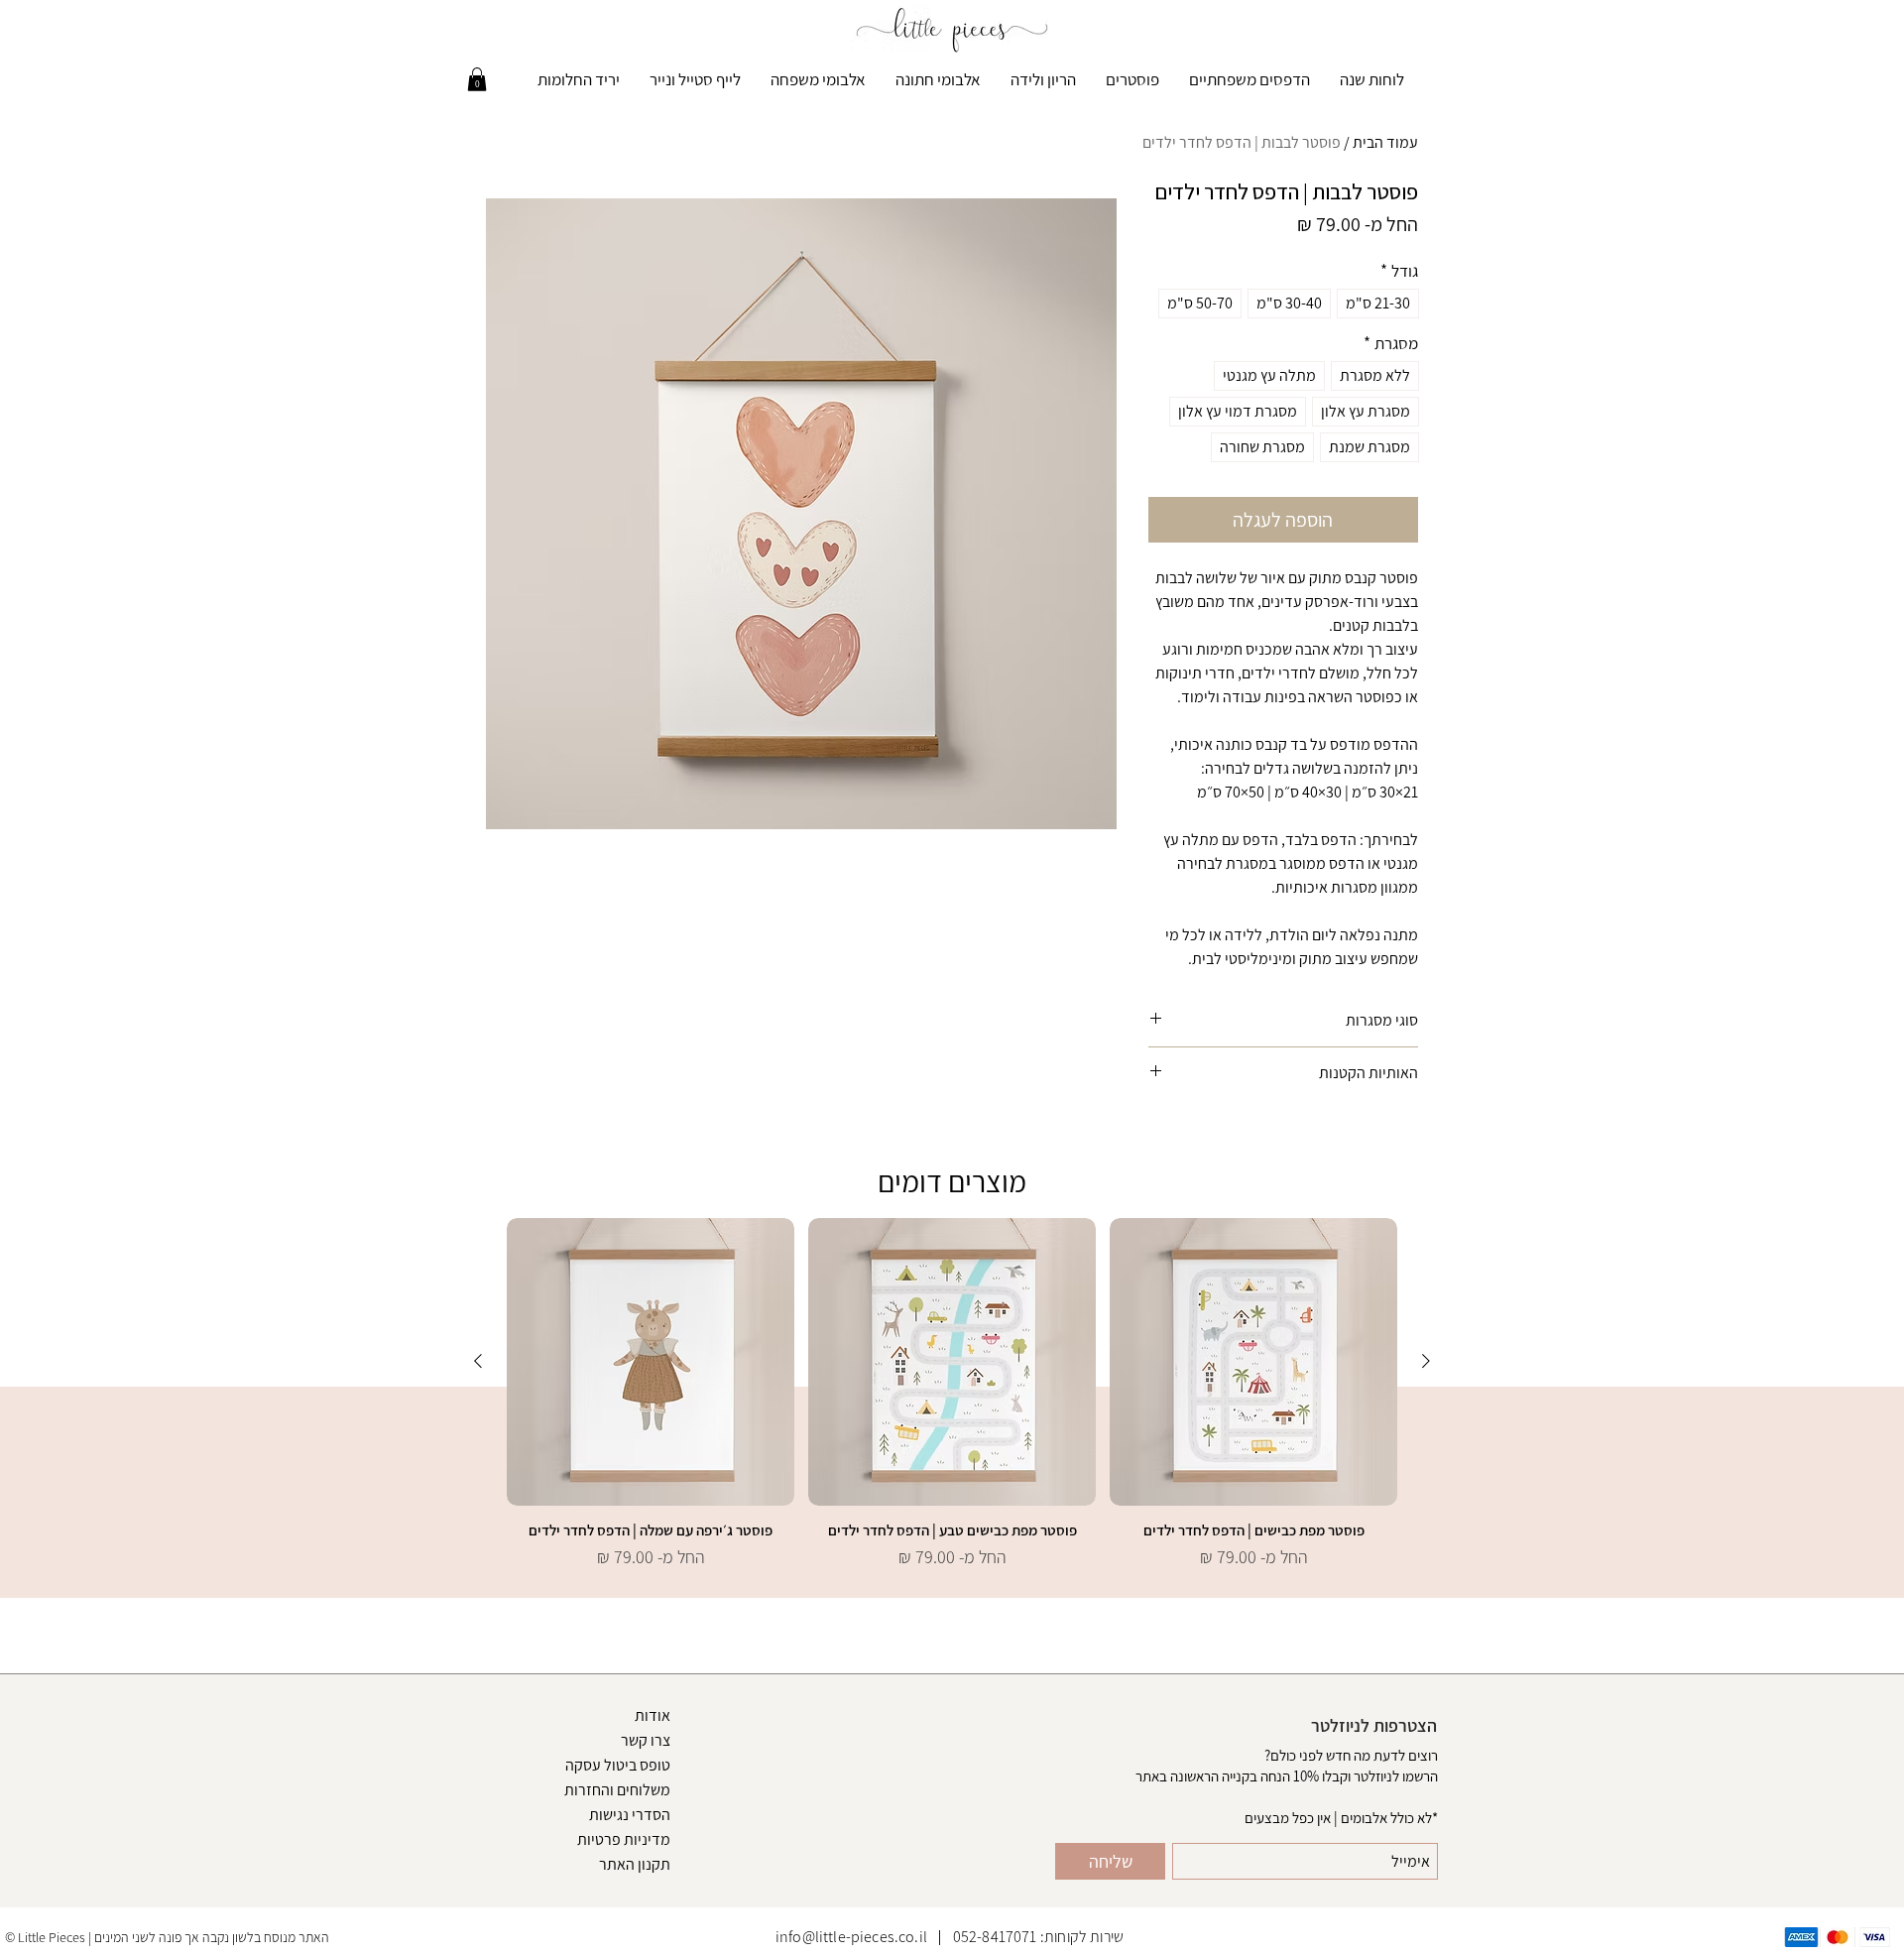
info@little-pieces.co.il (851, 1937)
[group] (952, 1403)
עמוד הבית (1385, 142)
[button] (477, 79)
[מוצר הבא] (478, 1361)
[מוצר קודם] (1426, 1361)
